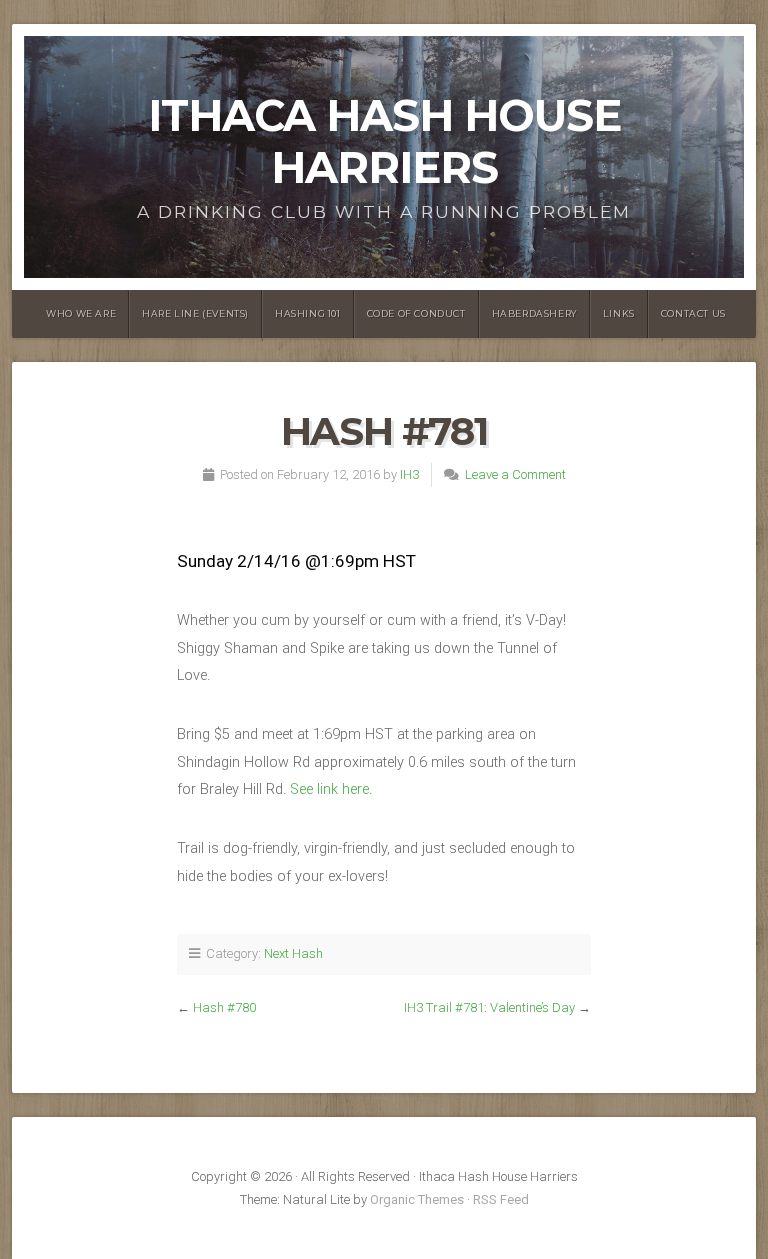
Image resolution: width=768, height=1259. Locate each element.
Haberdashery (534, 313)
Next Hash (293, 953)
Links (619, 313)
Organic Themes (417, 1199)
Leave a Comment (515, 474)
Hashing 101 (308, 313)
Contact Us (693, 313)
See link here (329, 789)
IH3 (409, 474)
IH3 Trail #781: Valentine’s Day (489, 1007)
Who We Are (81, 313)
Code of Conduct (416, 313)
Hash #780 (224, 1007)
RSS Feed (501, 1199)
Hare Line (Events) (195, 313)
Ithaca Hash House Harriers (384, 141)
